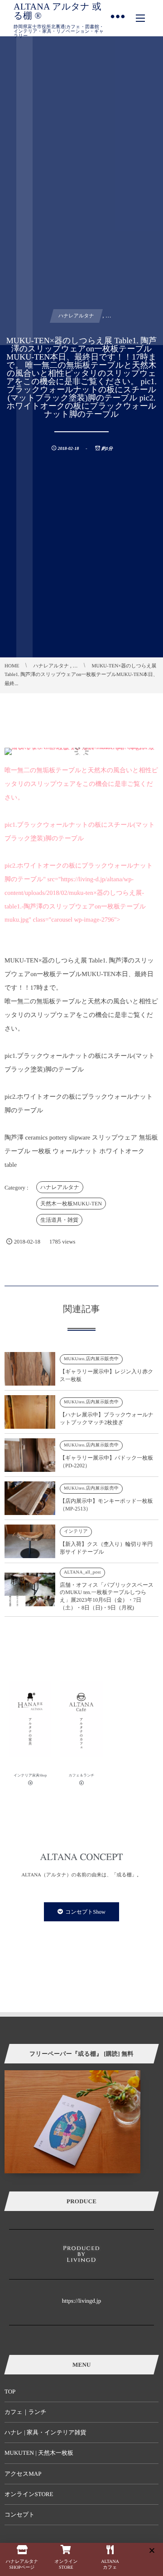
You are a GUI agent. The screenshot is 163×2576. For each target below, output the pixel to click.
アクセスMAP (23, 2474)
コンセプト (20, 2514)
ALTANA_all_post (82, 1572)
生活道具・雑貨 (59, 1220)
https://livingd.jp (81, 2301)
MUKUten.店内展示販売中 (91, 1359)
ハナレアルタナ (60, 1187)
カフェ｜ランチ (26, 2412)
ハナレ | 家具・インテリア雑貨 (46, 2432)
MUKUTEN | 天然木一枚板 (39, 2453)
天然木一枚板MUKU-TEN (71, 1204)
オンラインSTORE (29, 2494)
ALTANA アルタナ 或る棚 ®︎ (58, 11)
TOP (10, 2391)
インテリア (76, 1532)
